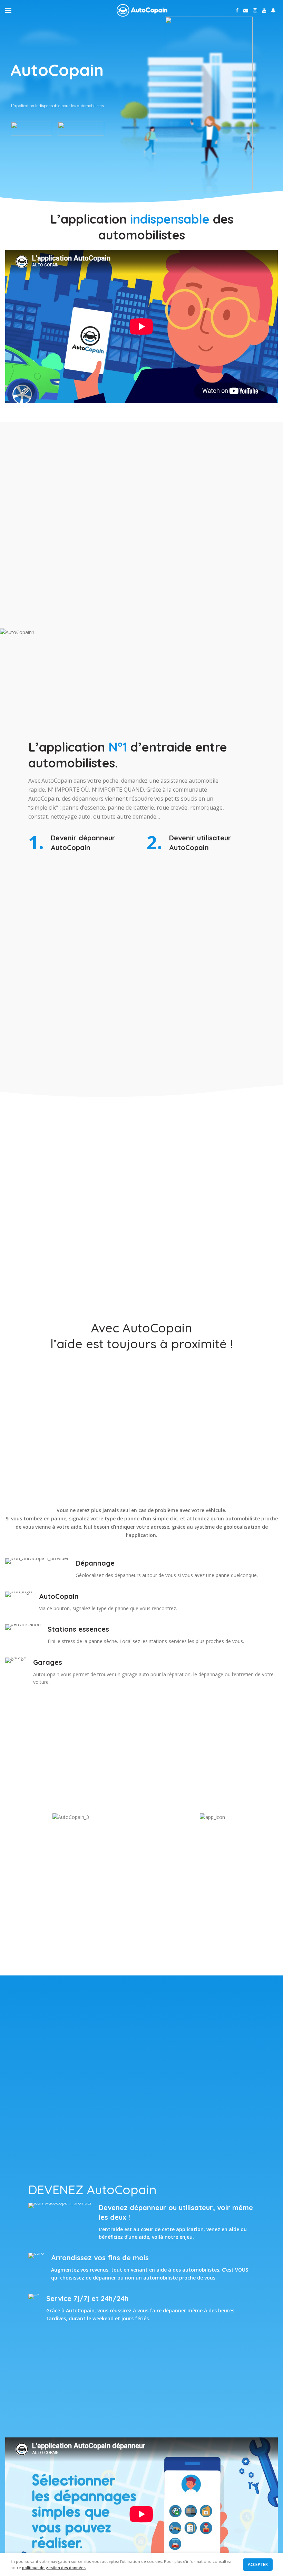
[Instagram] (255, 10)
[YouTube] (264, 10)
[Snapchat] (273, 10)
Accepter (258, 2564)
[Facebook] (237, 10)
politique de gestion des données (54, 2568)
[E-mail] (246, 10)
